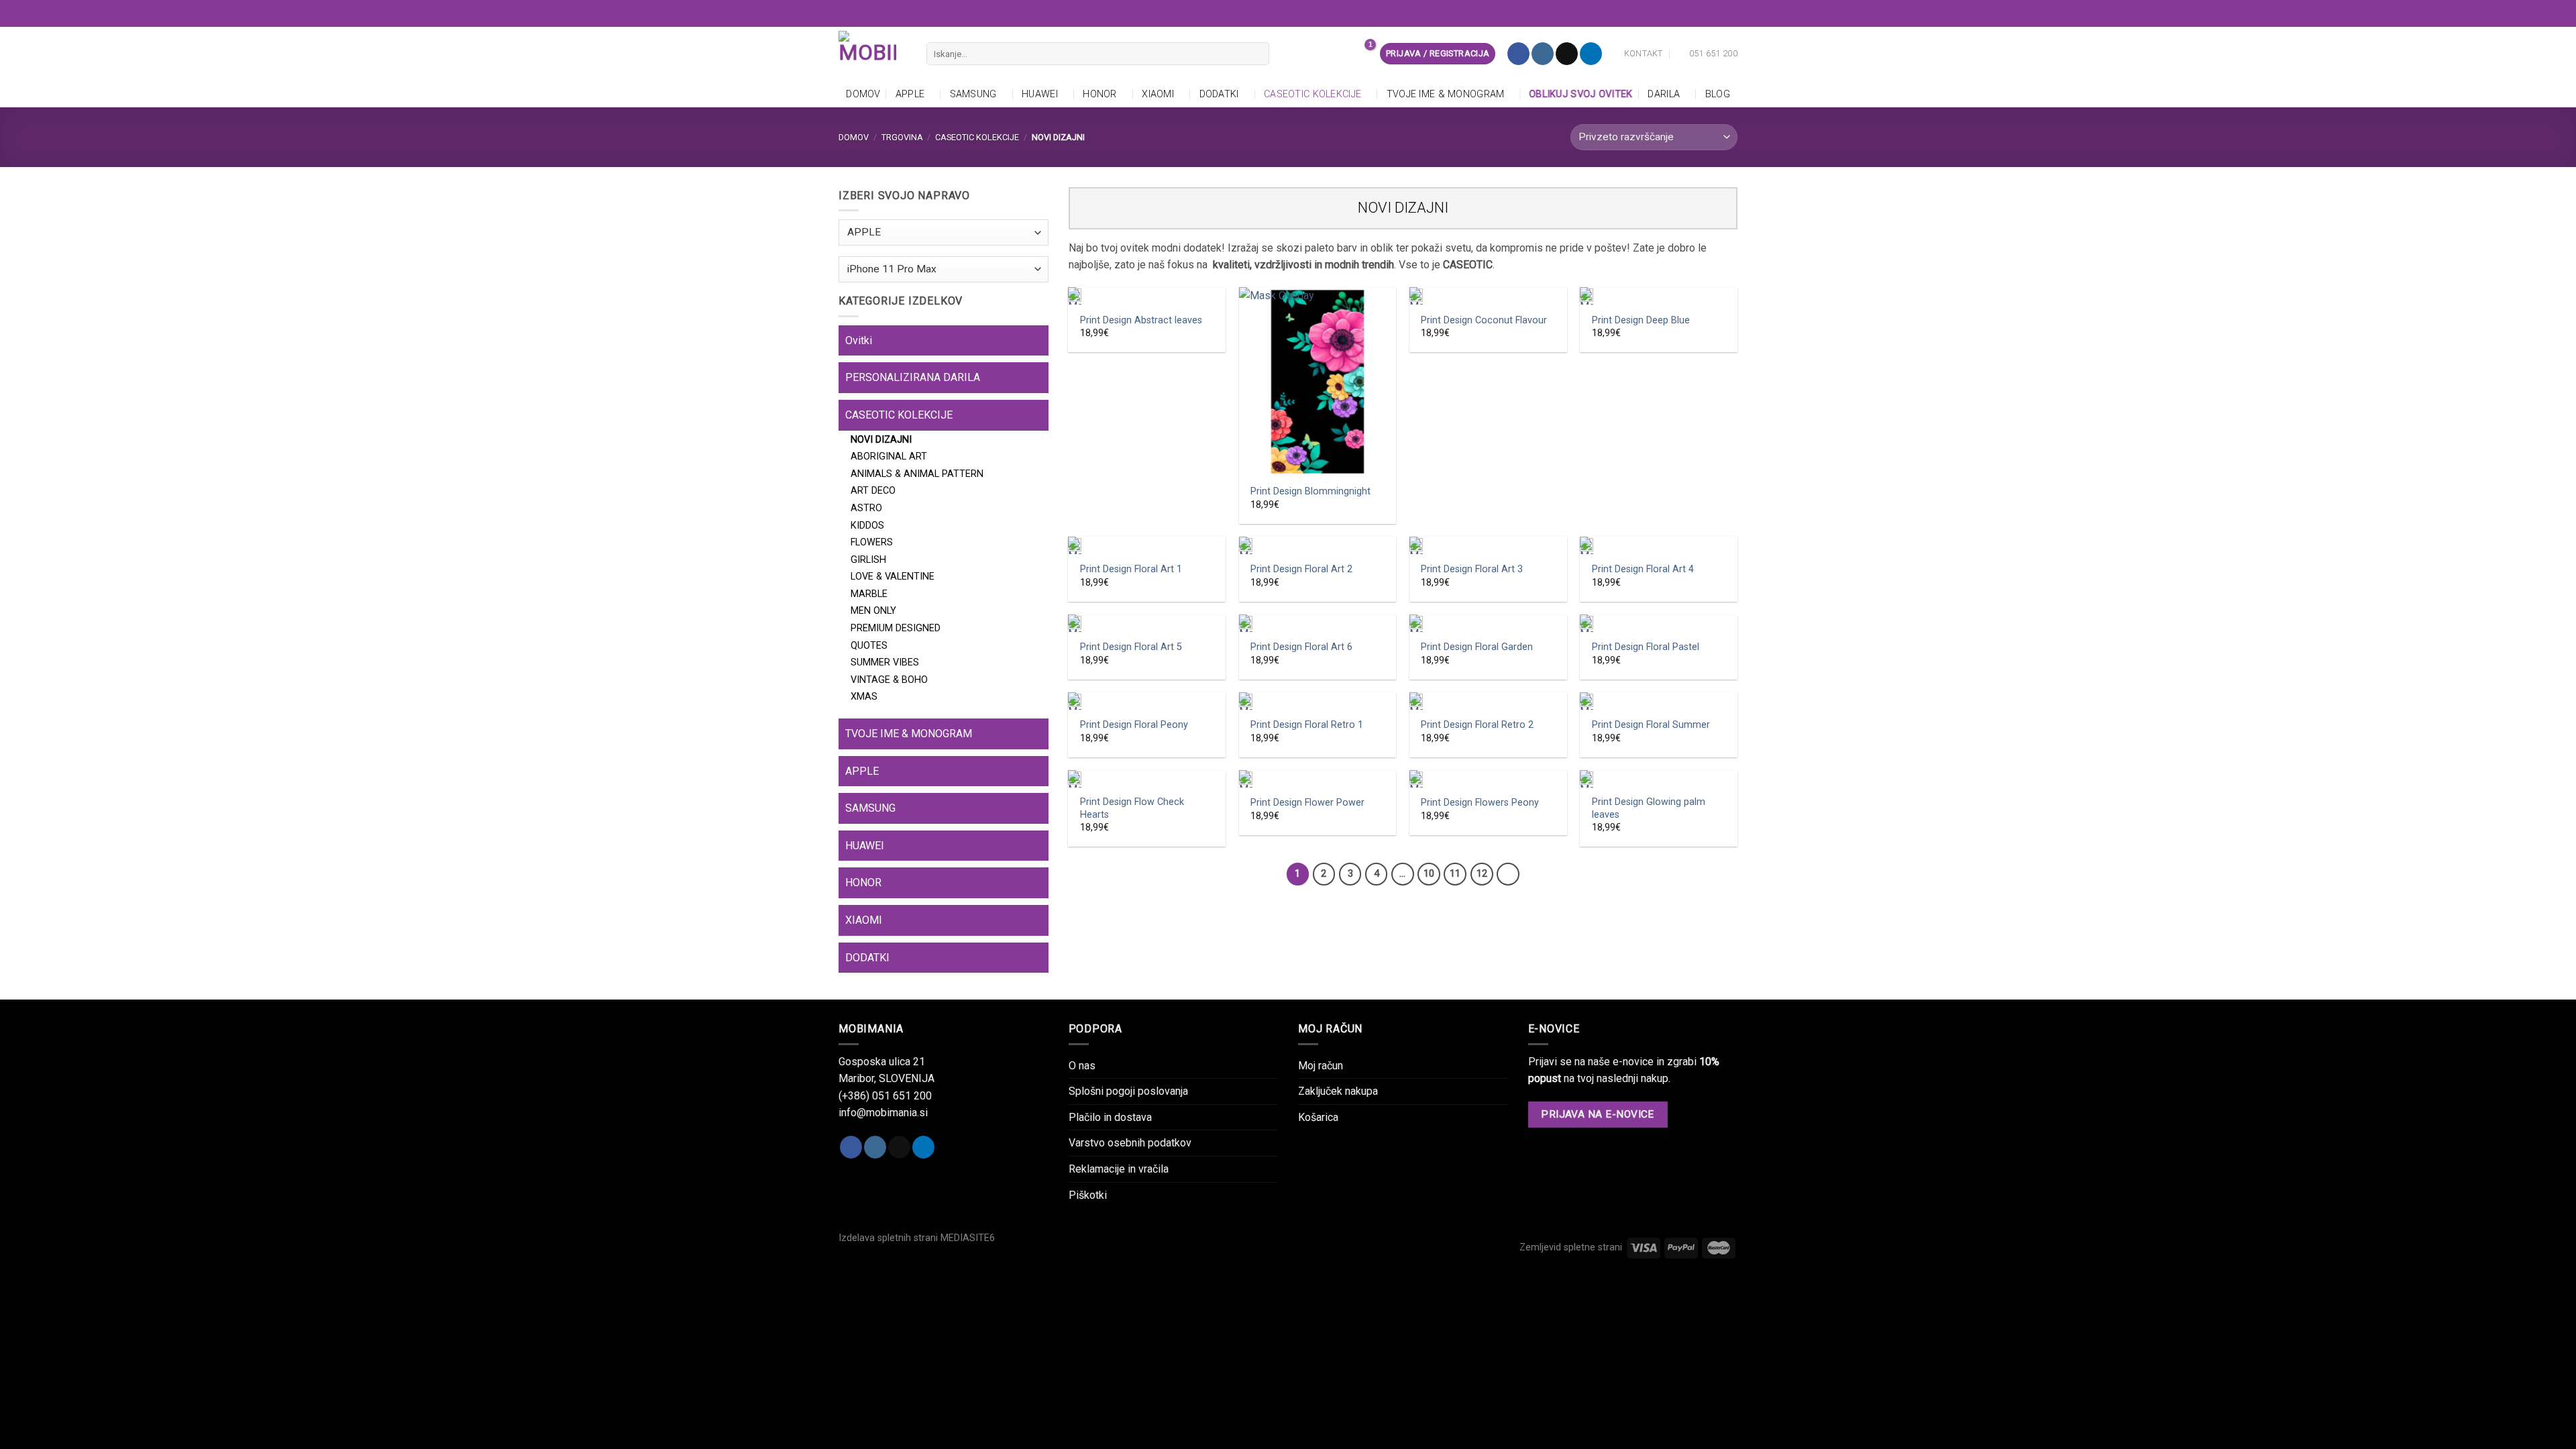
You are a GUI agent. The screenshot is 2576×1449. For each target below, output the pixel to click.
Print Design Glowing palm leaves (1649, 808)
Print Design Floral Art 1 (1131, 569)
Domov (863, 94)
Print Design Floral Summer (1651, 725)
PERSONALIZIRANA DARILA (913, 377)
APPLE (910, 94)
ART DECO (873, 491)
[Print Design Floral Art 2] (1318, 545)
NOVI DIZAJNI (881, 440)
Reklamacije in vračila (1119, 1169)
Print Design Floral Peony (1134, 725)
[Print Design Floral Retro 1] (1318, 701)
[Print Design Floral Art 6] (1318, 623)
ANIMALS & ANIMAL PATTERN (917, 474)
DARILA (1664, 94)
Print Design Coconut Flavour (1484, 320)
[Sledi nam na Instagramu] (1543, 54)
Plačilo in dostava (1110, 1117)
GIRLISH (868, 560)
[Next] (1508, 874)
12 (1482, 873)
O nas (1082, 1066)
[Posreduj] (1256, 54)
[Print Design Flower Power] (1318, 779)
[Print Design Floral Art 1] (1147, 545)
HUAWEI (1040, 94)
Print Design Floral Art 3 (1472, 569)
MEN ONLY (873, 611)
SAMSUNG (973, 94)
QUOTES (869, 646)
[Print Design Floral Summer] (1659, 701)
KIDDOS (867, 526)
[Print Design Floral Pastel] (1659, 623)
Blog (1718, 94)
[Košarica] (1362, 54)
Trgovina (902, 137)
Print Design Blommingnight (1310, 491)
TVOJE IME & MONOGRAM (1446, 94)
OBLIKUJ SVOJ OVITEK (1582, 94)
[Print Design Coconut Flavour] (1488, 296)
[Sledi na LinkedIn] (1591, 54)
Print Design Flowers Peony (1480, 803)
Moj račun (1321, 1066)
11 (1455, 873)
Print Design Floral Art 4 (1643, 569)
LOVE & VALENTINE (893, 577)
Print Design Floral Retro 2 (1477, 725)
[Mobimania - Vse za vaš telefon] (872, 54)
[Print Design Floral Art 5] (1147, 623)
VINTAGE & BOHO (889, 680)
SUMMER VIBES (885, 662)
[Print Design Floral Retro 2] (1488, 701)
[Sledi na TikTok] (1567, 54)
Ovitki (859, 340)
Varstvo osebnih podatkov (1130, 1143)
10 (1429, 873)
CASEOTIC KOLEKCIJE (1312, 94)
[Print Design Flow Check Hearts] (1147, 779)
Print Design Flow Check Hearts (1132, 808)
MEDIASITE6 (968, 1238)
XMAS (864, 697)
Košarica (1318, 1117)
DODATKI (1219, 94)
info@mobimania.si (883, 1113)
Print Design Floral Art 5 (1131, 647)
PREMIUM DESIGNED (896, 628)
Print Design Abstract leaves (1141, 320)
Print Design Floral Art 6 (1301, 647)
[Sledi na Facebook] (1518, 54)
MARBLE (869, 594)
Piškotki (1088, 1195)
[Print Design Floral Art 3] (1488, 545)
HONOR (1099, 94)
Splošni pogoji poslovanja (1128, 1091)
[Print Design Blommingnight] (1318, 381)
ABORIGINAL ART (889, 457)
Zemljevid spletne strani (1571, 1247)
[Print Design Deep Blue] (1659, 296)
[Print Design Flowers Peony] (1488, 779)
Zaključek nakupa (1338, 1091)
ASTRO (866, 508)
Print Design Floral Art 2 (1301, 569)
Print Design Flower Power (1307, 803)
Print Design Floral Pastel (1646, 647)
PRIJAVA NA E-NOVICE (1598, 1114)
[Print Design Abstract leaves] (1147, 296)
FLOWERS (872, 542)
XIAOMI (1158, 94)
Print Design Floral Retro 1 (1307, 725)
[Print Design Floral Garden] (1488, 623)
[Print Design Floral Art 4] (1659, 545)
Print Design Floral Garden (1477, 647)
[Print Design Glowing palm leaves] (1659, 779)
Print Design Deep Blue (1641, 320)
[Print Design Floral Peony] (1147, 701)
